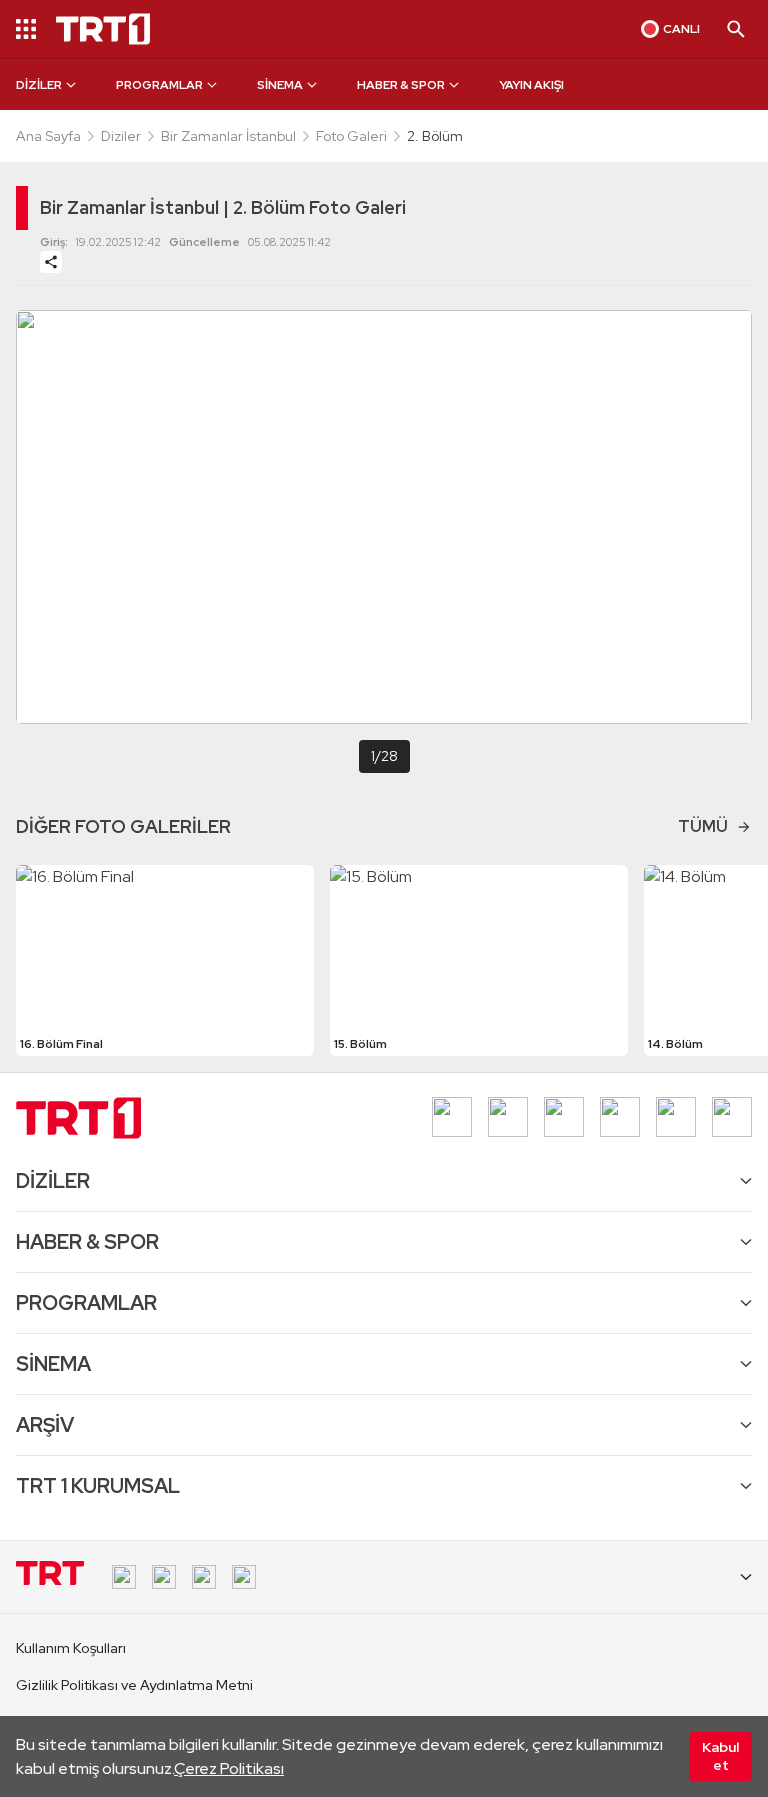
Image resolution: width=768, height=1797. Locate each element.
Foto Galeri (351, 136)
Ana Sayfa (48, 136)
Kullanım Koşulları (71, 1648)
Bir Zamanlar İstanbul (228, 136)
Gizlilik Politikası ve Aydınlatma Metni (134, 1685)
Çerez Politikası (229, 1768)
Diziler (121, 136)
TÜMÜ (703, 826)
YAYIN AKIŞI (531, 85)
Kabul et (720, 1756)
